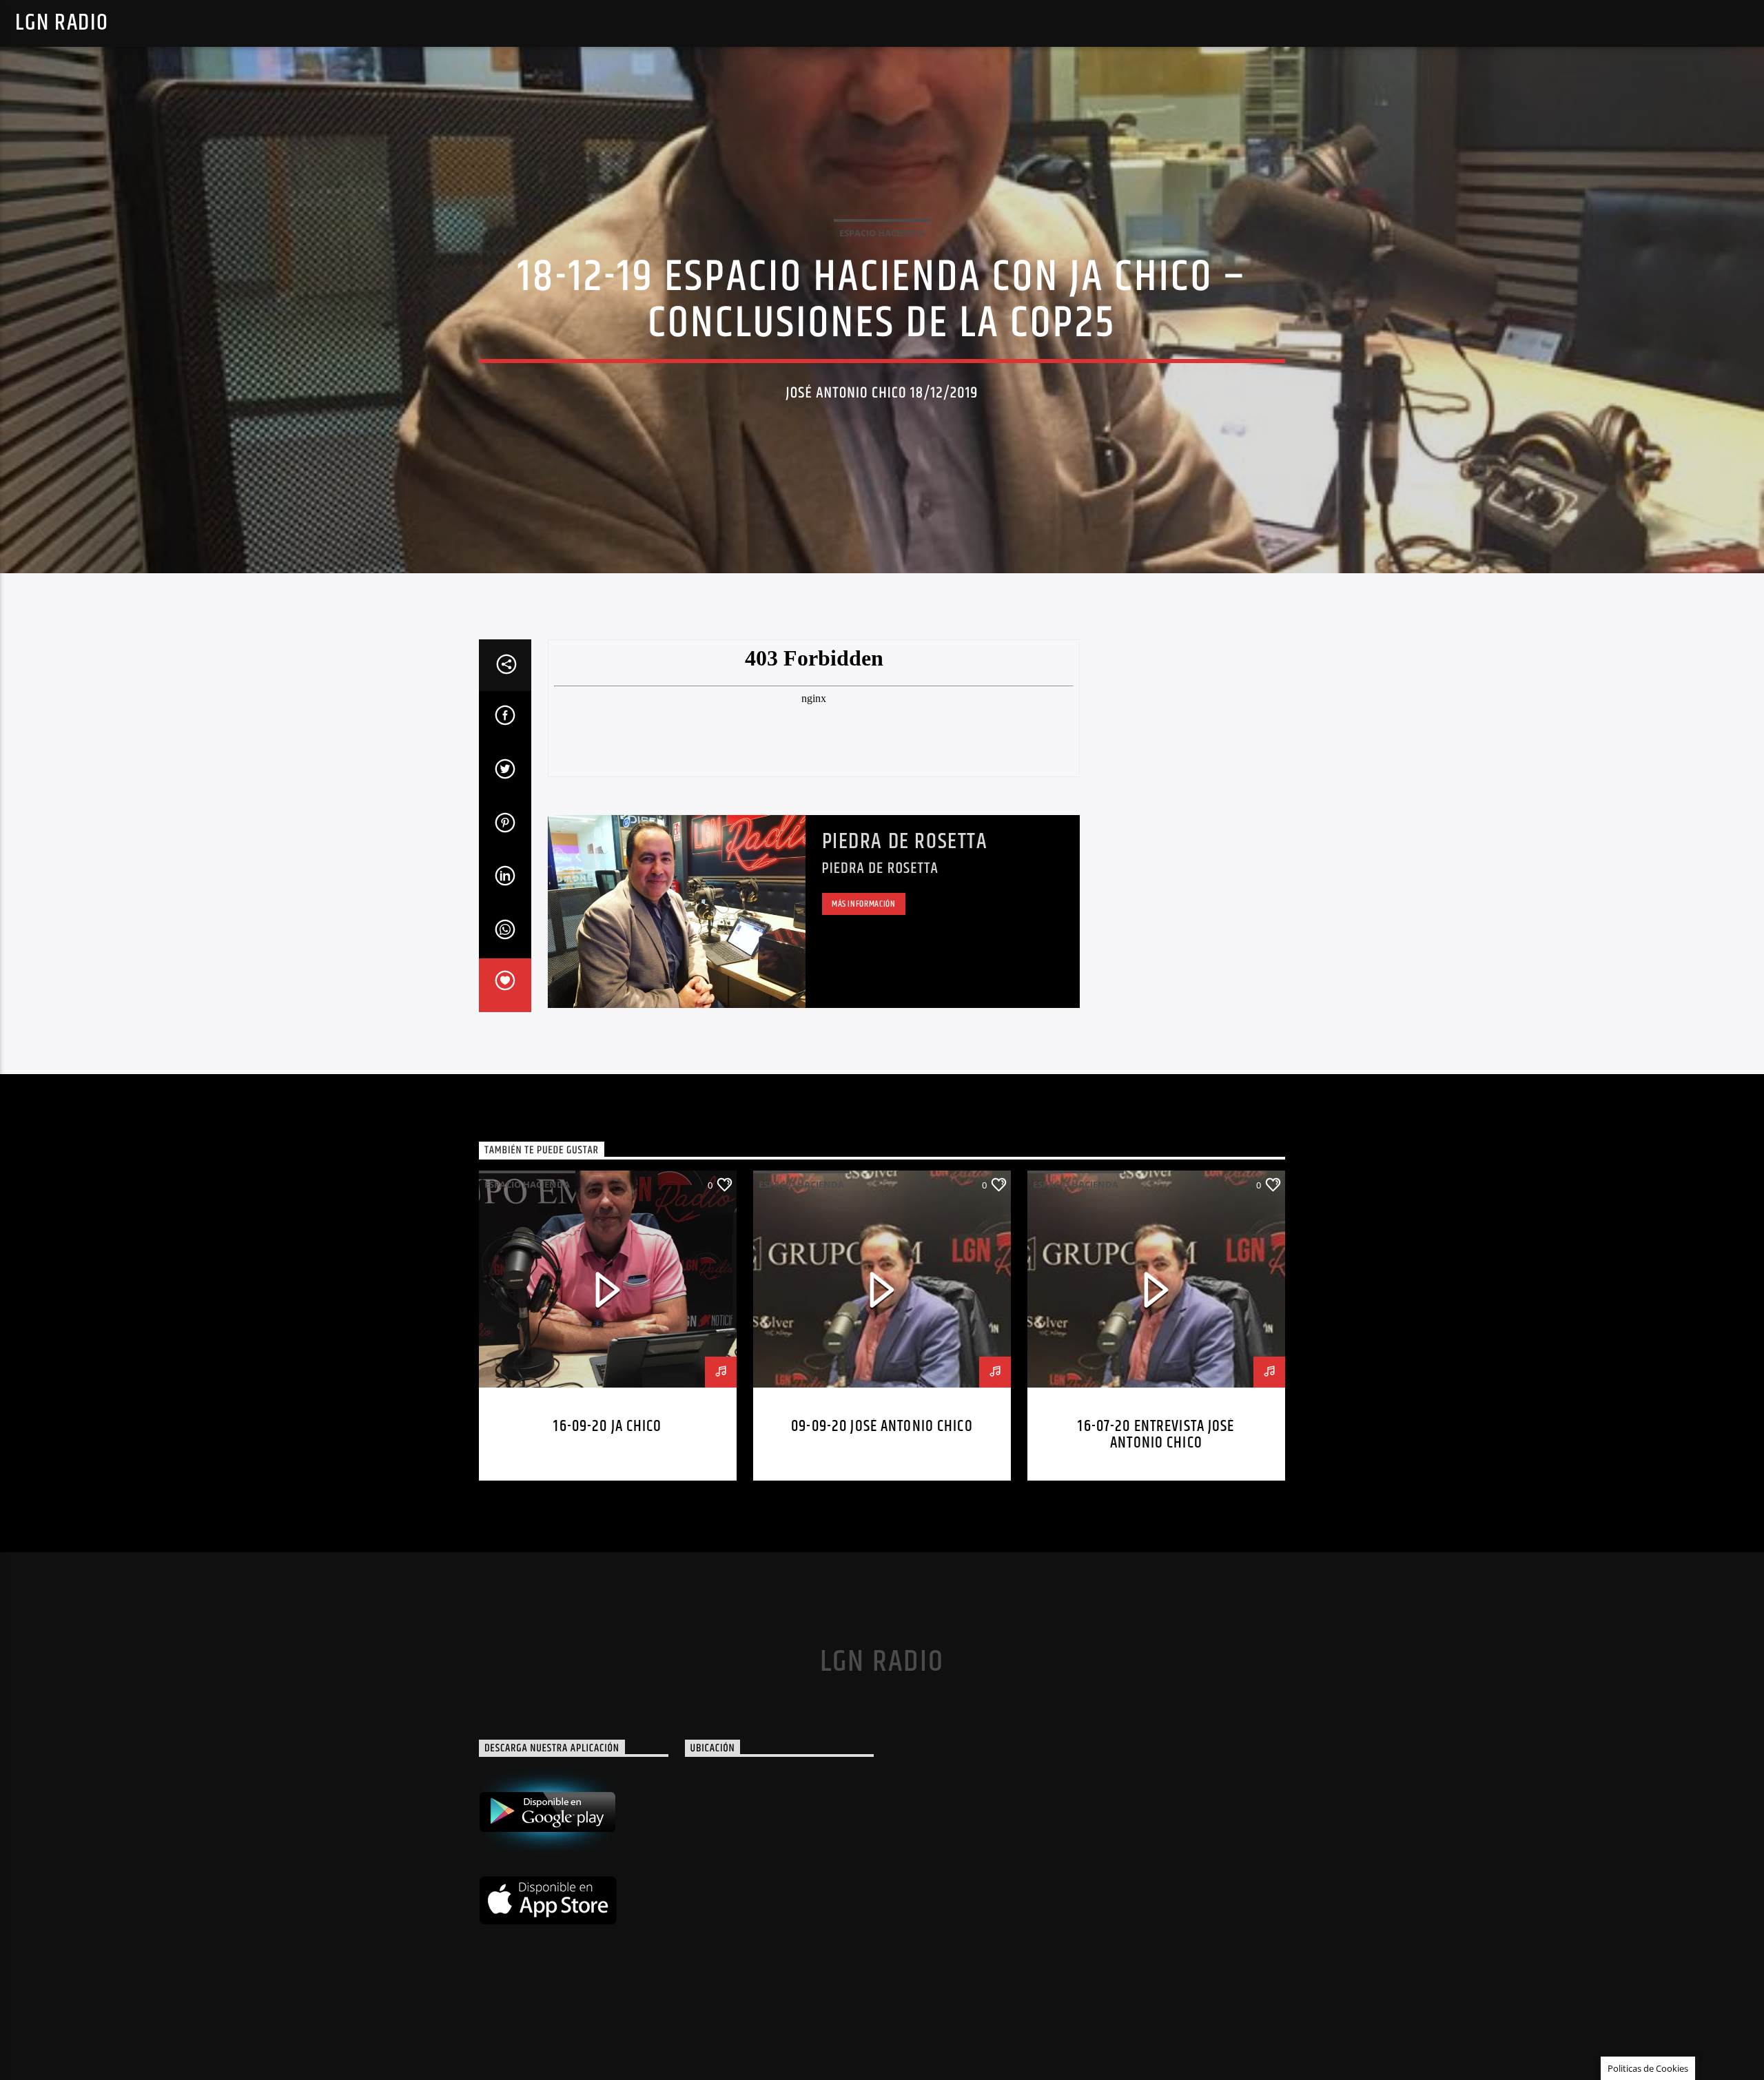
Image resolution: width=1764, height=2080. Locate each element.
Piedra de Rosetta (905, 842)
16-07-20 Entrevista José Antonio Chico (1156, 1435)
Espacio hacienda (882, 233)
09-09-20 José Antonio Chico (882, 1427)
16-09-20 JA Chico (607, 1427)
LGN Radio (62, 23)
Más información (864, 904)
